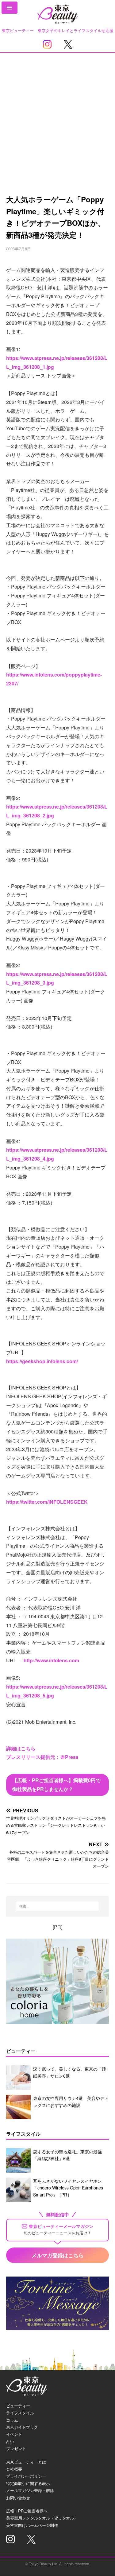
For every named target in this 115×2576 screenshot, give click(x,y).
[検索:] (58, 1906)
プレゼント (16, 2448)
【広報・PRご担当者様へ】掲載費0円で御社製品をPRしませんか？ (56, 1785)
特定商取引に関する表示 (28, 2483)
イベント (14, 2434)
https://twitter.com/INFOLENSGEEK (47, 1502)
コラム (12, 2420)
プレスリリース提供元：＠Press (42, 1757)
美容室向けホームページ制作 (32, 2525)
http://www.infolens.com (51, 1660)
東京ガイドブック (22, 2427)
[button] (10, 8)
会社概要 (14, 2469)
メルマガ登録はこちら (58, 2255)
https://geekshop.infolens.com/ (42, 1361)
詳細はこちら (21, 1748)
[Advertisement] (57, 113)
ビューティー (18, 2406)
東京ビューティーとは (26, 2462)
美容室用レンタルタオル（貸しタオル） (42, 2518)
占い (10, 2441)
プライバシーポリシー (26, 2476)
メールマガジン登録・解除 (30, 2490)
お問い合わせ (18, 2498)
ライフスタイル (20, 2413)
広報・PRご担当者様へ (27, 2511)
